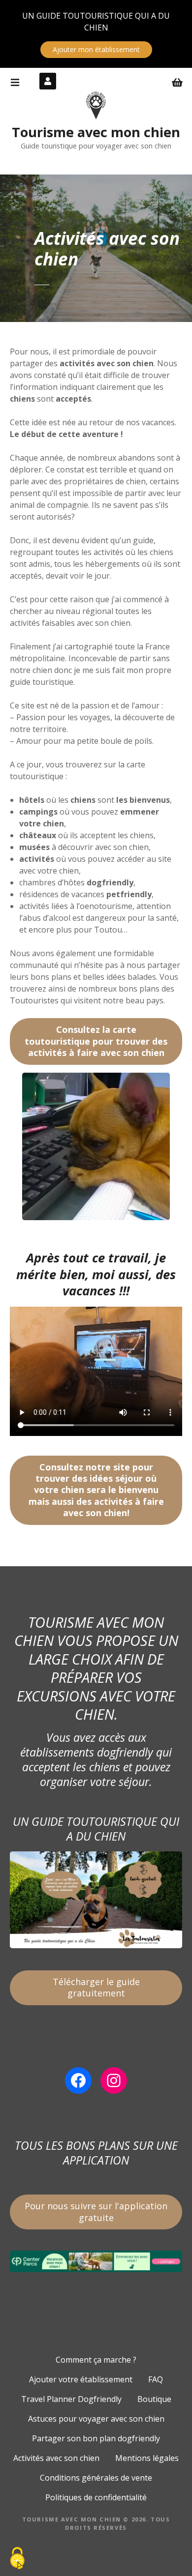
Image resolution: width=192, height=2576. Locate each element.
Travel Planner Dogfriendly (71, 2399)
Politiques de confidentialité (96, 2497)
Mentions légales (147, 2458)
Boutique (154, 2399)
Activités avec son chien (56, 2458)
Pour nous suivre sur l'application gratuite (96, 2211)
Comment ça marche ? (96, 2360)
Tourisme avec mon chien (96, 132)
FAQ (156, 2379)
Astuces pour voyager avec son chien (96, 2419)
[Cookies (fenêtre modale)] (17, 2559)
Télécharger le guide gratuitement (96, 1987)
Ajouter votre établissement (81, 2379)
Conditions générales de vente (96, 2478)
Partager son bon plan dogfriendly (96, 2438)
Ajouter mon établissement (96, 49)
